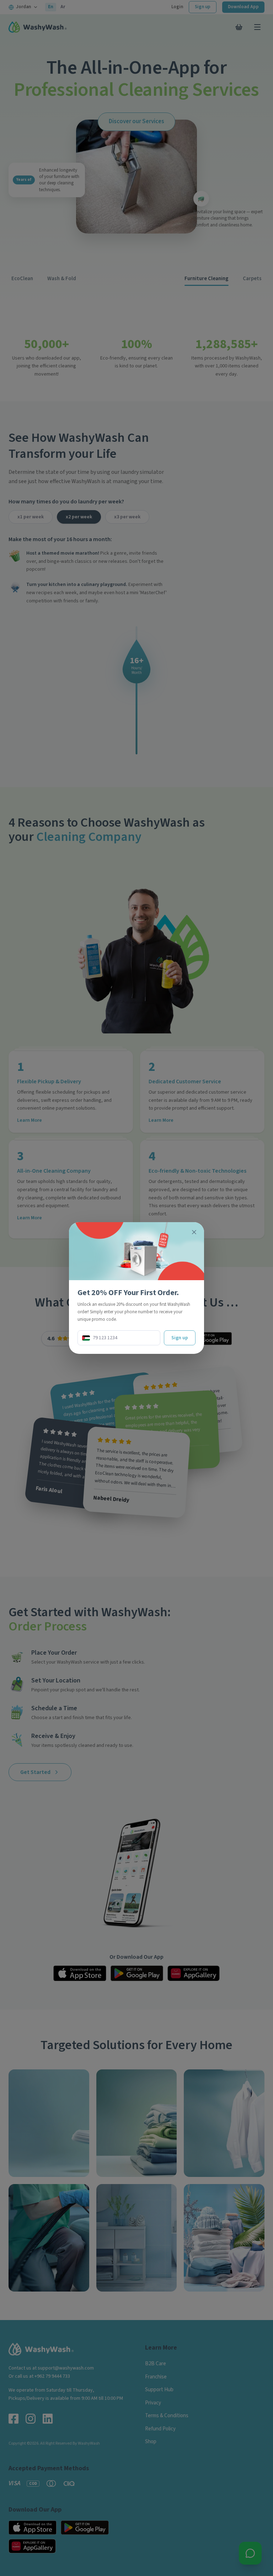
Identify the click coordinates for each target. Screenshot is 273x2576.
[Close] (194, 1232)
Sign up (180, 1338)
